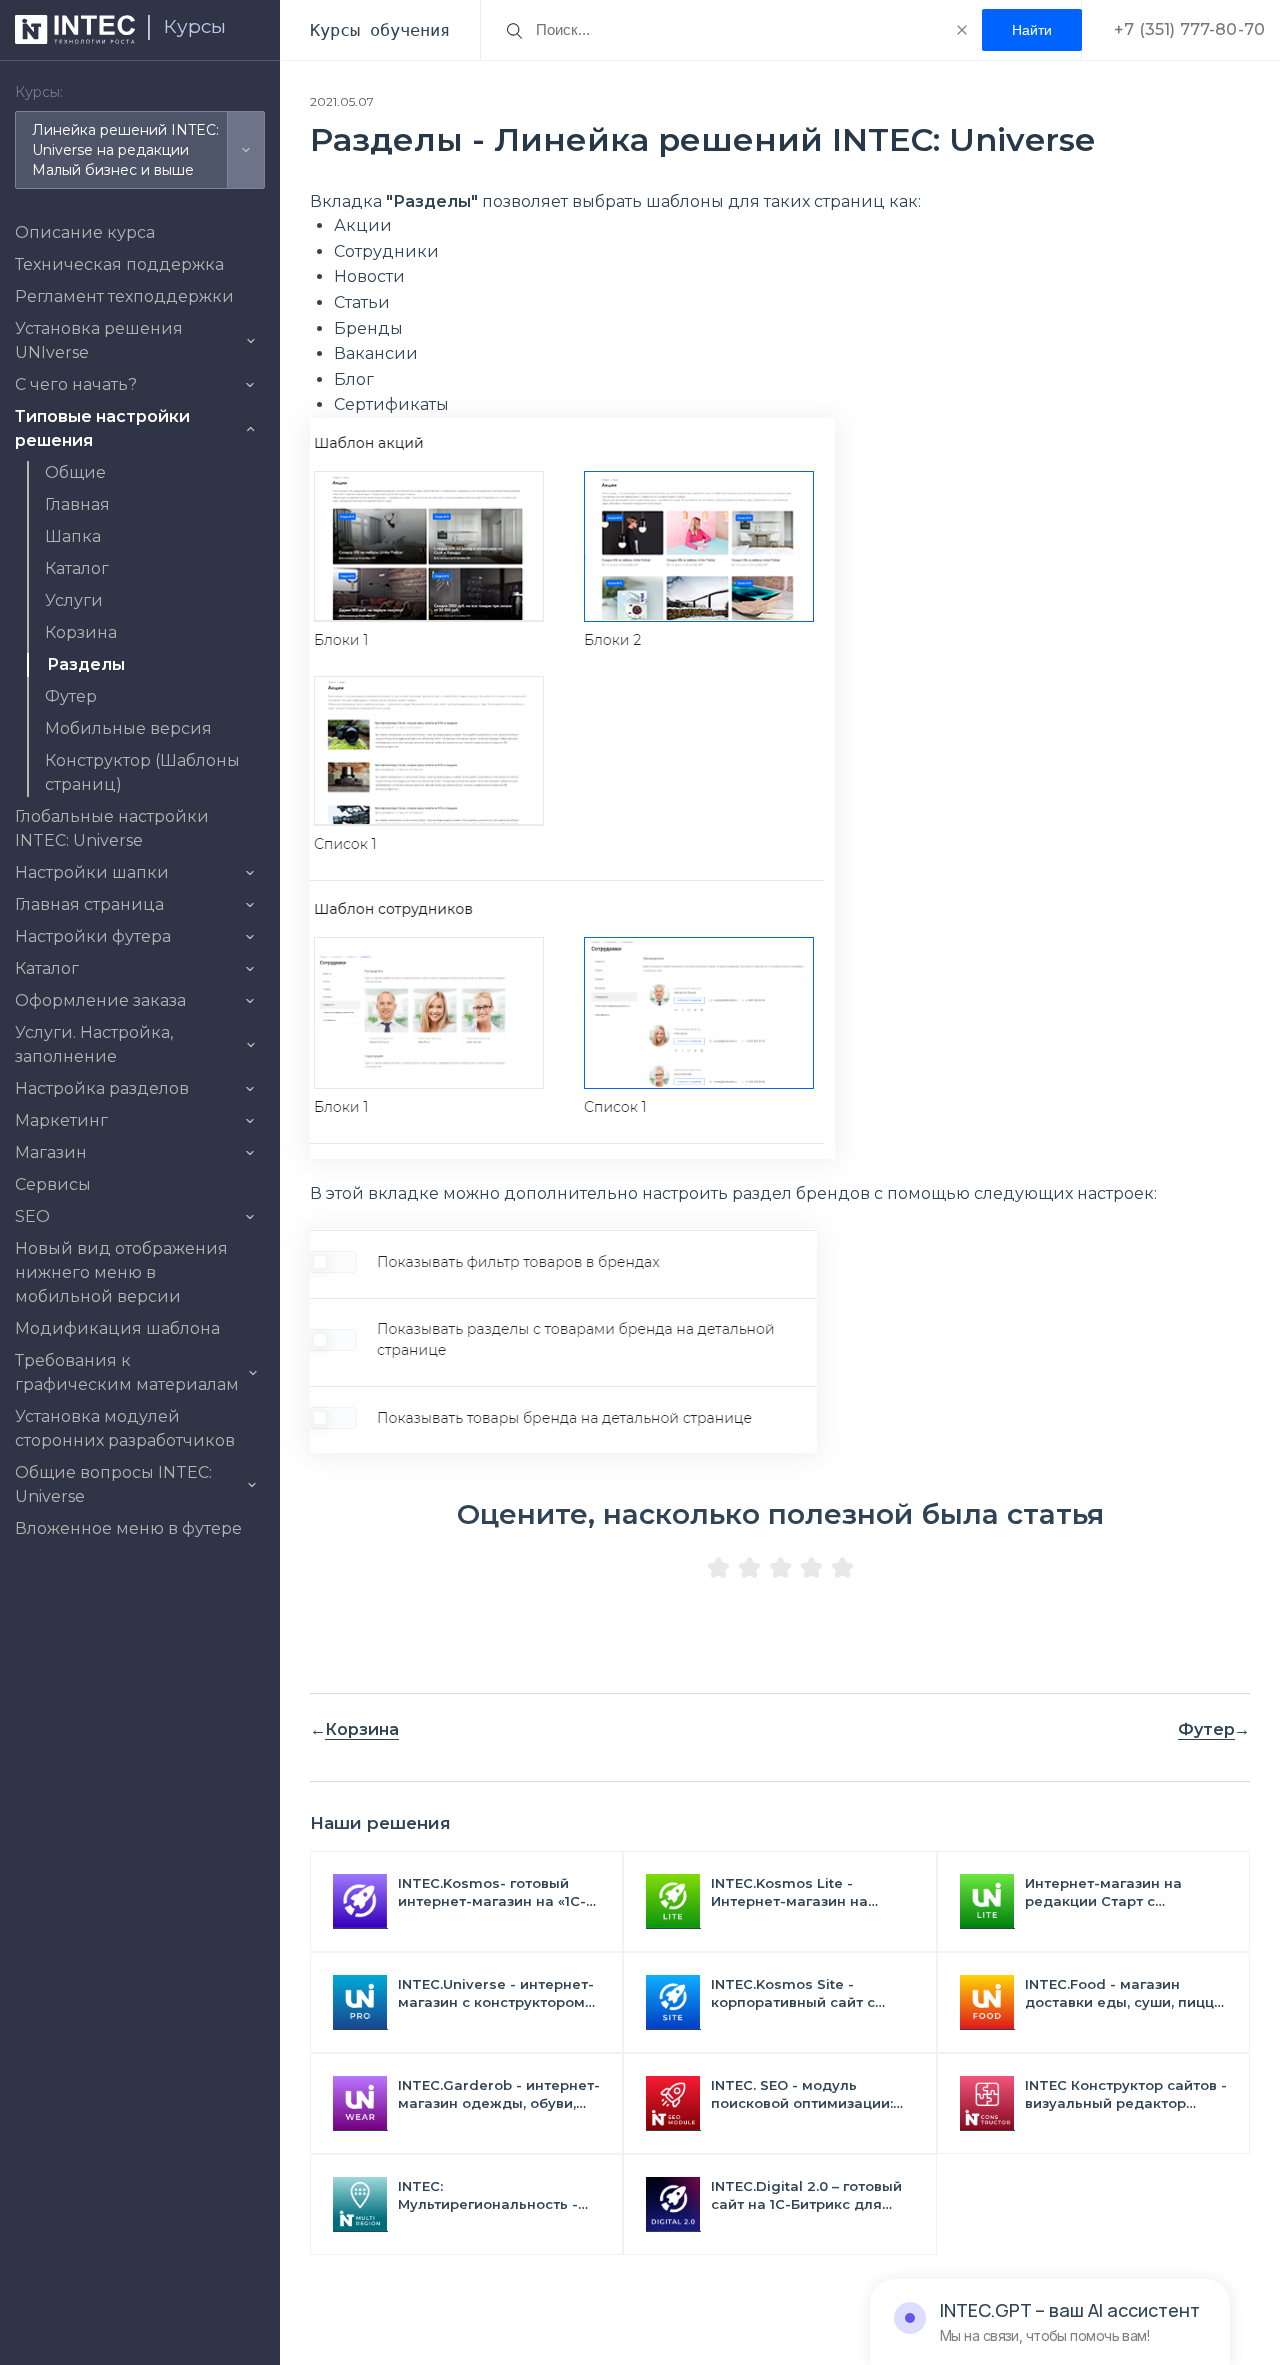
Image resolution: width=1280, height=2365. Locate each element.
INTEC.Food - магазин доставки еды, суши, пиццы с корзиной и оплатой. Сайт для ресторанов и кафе (1125, 1993)
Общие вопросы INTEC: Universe (113, 1484)
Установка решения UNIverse (99, 340)
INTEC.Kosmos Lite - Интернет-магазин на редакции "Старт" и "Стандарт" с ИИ (789, 1892)
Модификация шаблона (117, 1328)
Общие (75, 472)
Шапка (73, 536)
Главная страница (89, 904)
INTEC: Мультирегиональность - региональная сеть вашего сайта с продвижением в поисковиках (496, 2195)
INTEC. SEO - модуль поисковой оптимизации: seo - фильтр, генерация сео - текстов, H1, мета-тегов (802, 2094)
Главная (77, 504)
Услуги (74, 600)
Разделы (86, 664)
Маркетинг (61, 1120)
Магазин (51, 1152)
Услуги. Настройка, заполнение (94, 1044)
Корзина (81, 632)
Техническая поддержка (119, 264)
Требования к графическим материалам (127, 1372)
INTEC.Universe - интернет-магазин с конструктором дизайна (496, 1993)
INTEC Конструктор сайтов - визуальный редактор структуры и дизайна (1126, 2094)
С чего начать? (76, 384)
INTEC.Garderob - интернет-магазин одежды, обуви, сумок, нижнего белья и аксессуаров (499, 2094)
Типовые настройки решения (102, 428)
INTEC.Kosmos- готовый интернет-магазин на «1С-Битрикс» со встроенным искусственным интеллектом (492, 1892)
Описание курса (85, 232)
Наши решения (380, 1823)
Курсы (194, 26)
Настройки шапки (92, 872)
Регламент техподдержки (124, 296)
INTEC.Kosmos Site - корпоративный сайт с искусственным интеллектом (793, 1993)
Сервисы (53, 1184)
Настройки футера (93, 936)
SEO (32, 1216)
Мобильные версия (128, 728)
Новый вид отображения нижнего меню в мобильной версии (121, 1272)
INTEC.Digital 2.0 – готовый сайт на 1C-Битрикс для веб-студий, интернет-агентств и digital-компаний (806, 2195)
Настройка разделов (102, 1088)
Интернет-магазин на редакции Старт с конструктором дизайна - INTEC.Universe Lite (1118, 1892)
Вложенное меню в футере (128, 1528)
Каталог (77, 568)
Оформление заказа (100, 1000)
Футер (71, 696)
